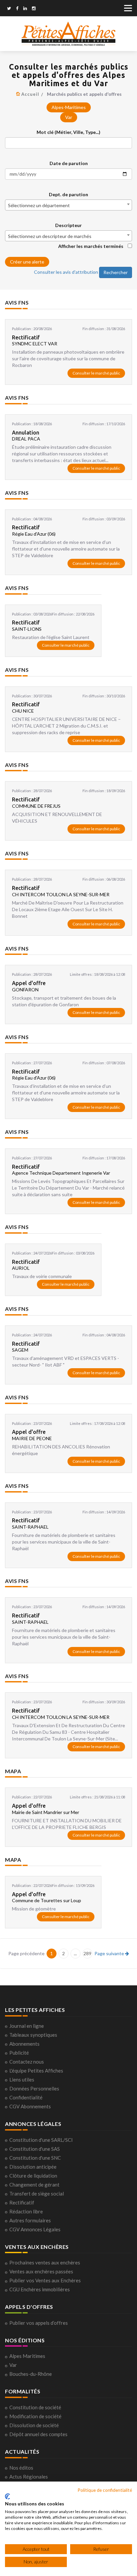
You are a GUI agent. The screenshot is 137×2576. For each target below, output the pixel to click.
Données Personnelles (34, 2088)
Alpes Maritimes (27, 2356)
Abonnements (24, 2044)
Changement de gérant (34, 2185)
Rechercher (116, 272)
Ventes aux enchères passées (41, 2271)
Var (69, 117)
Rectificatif (22, 2202)
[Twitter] (9, 9)
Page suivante (110, 1953)
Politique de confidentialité (105, 2490)
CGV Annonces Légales (35, 2229)
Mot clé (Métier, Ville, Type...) (68, 132)
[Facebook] (17, 9)
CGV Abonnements (30, 2106)
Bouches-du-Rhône (31, 2374)
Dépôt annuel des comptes (38, 2434)
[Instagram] (34, 9)
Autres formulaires (30, 2220)
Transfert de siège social (37, 2194)
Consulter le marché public (96, 373)
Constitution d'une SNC (35, 2158)
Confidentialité (26, 2097)
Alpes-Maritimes (69, 107)
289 (87, 1953)
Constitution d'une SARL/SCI (41, 2140)
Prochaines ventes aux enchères (45, 2262)
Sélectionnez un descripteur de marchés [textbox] (50, 236)
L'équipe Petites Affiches (36, 2071)
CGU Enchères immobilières (40, 2289)
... (75, 1953)
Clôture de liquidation (33, 2176)
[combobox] (68, 205)
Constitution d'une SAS (35, 2149)
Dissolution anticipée (33, 2167)
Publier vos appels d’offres (39, 2323)
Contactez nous (27, 2062)
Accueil (30, 94)
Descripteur (68, 225)
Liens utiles (22, 2079)
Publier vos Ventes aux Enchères (45, 2280)
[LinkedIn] (25, 9)
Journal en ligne (27, 2026)
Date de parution (69, 163)
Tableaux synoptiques (33, 2035)
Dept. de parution (68, 194)
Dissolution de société (34, 2425)
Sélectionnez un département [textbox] (39, 205)
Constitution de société (35, 2407)
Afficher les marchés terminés (91, 246)
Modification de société (35, 2416)
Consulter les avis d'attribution (66, 272)
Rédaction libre (26, 2211)
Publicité (19, 2053)
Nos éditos (21, 2468)
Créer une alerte (27, 262)
